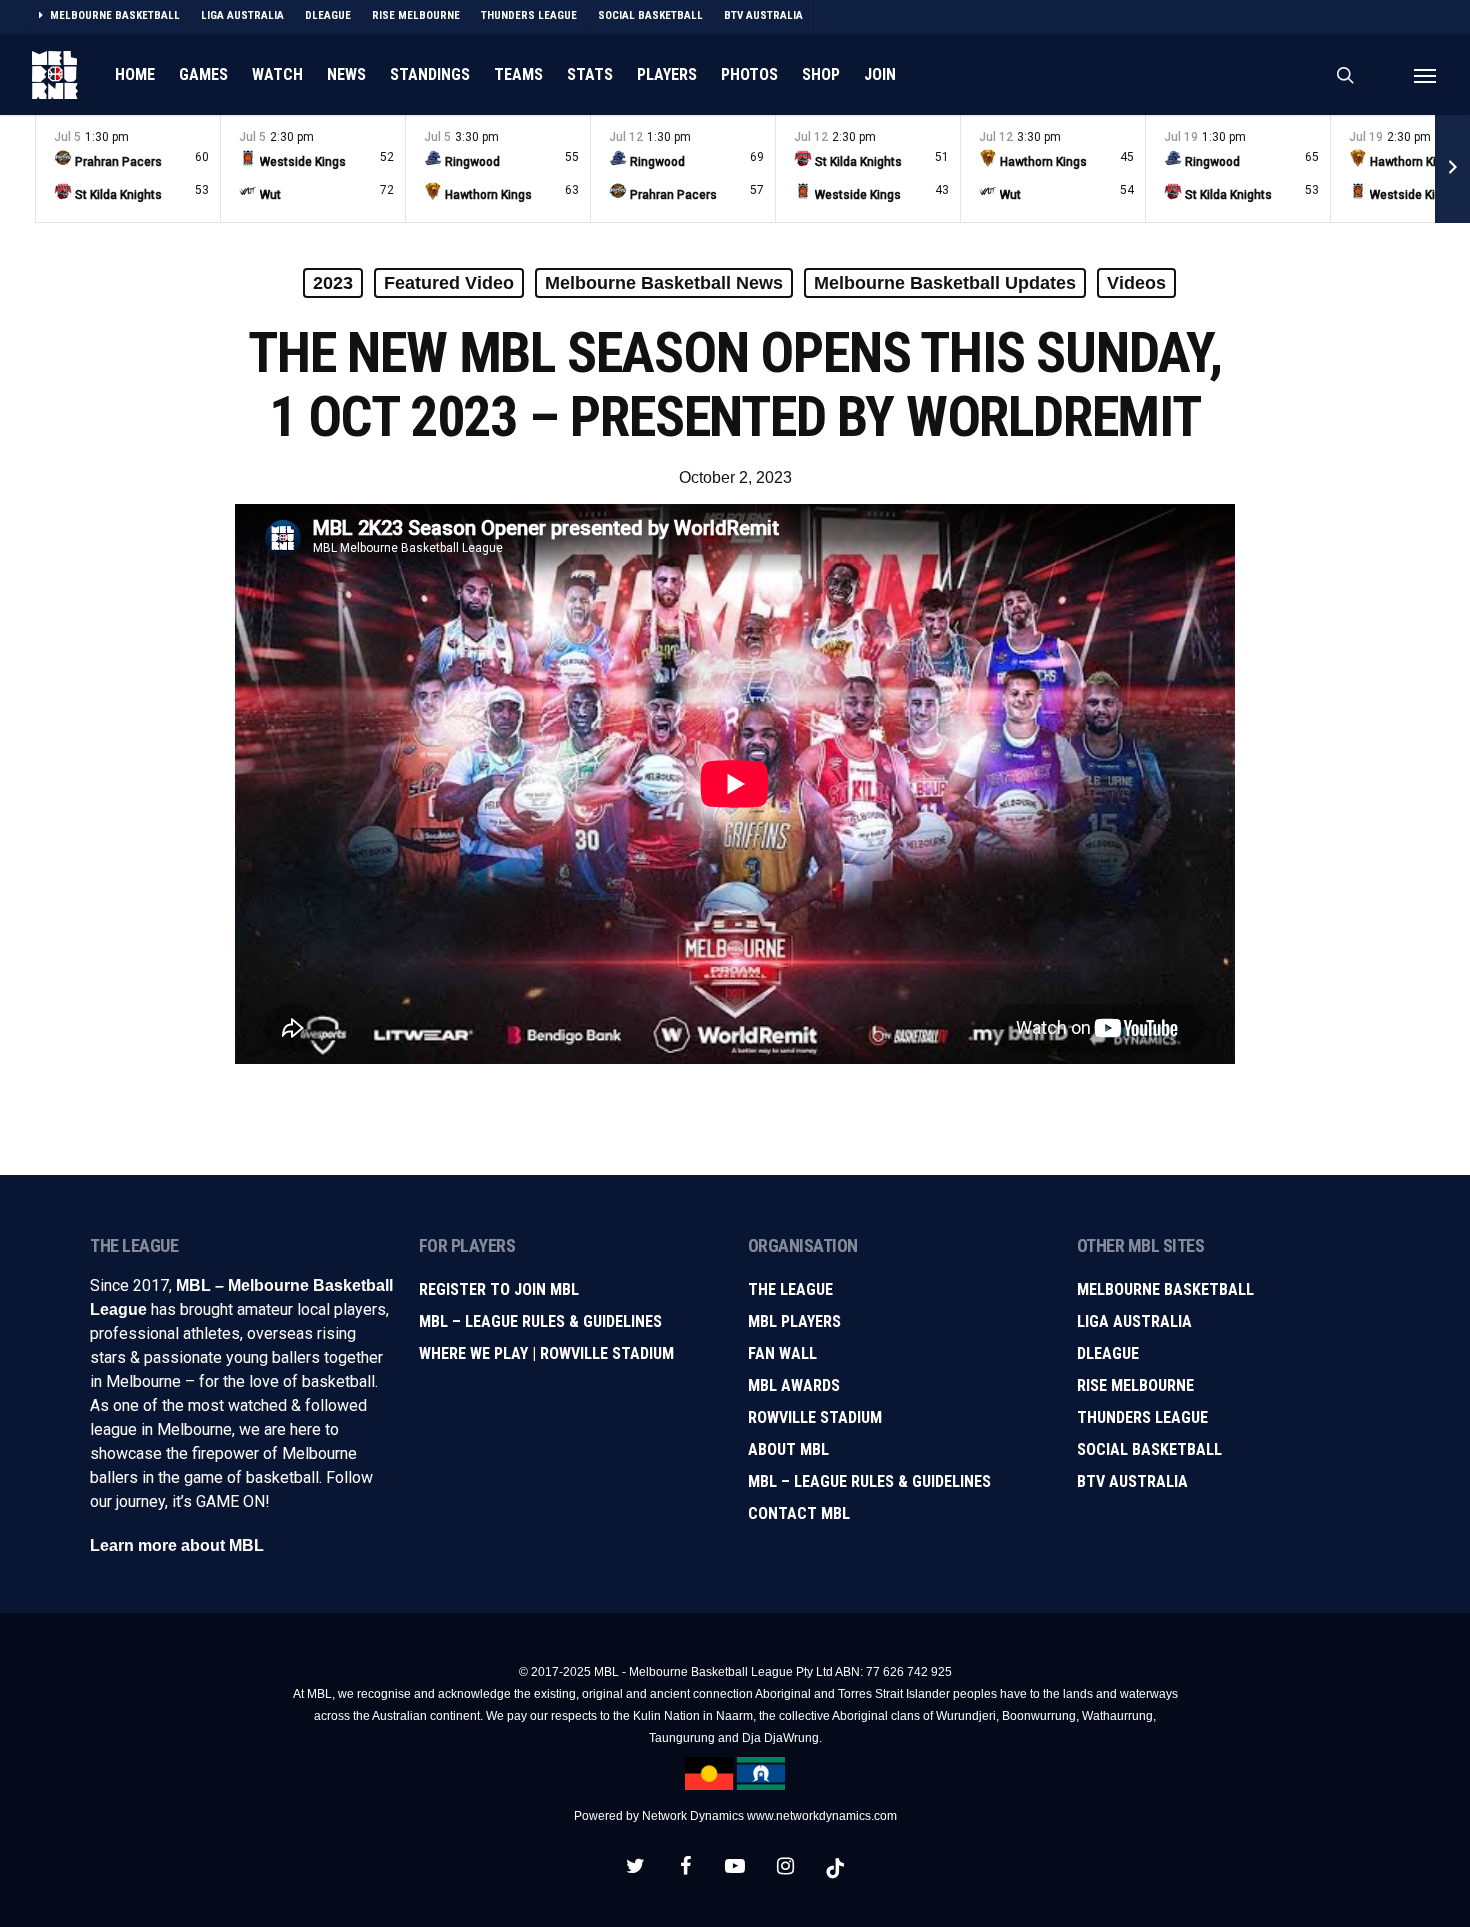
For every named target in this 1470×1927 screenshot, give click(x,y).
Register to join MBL (499, 1289)
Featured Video (449, 283)
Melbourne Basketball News (664, 283)
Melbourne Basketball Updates (945, 283)
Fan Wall (782, 1353)
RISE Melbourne (1135, 1385)
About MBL (788, 1449)
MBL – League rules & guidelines (869, 1481)
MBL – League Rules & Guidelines (540, 1321)
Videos (1136, 283)
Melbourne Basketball (1165, 1289)
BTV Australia (1132, 1481)
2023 (333, 283)
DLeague (1108, 1353)
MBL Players (794, 1321)
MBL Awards (794, 1385)
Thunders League (1142, 1417)
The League (790, 1289)
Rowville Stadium (815, 1417)
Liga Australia (1134, 1321)
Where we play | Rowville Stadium (546, 1353)
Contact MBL (799, 1513)
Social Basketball (1149, 1449)
